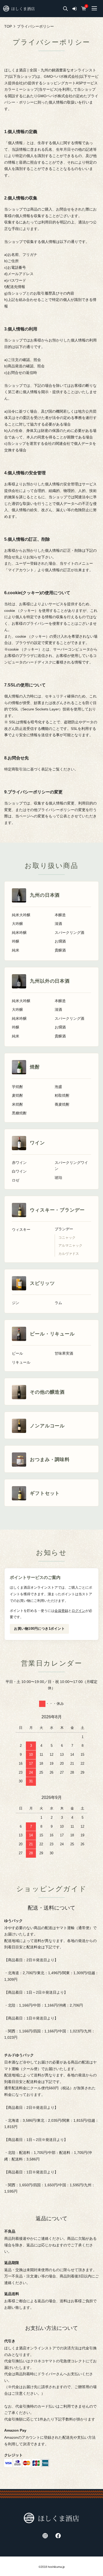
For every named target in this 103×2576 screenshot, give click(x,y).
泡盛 (58, 1087)
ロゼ (16, 1180)
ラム (58, 1303)
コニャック (67, 1238)
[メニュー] (94, 9)
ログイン (78, 1611)
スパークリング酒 (69, 933)
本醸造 (60, 915)
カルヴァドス (69, 1254)
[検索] (65, 9)
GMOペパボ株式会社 (61, 76)
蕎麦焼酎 (62, 1104)
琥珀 (58, 1178)
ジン (16, 1303)
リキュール (21, 1362)
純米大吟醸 (21, 915)
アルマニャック (70, 1246)
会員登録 (61, 1611)
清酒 (58, 924)
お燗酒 (60, 941)
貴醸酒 (60, 950)
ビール (17, 1353)
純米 (16, 950)
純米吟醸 (19, 933)
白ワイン (19, 1171)
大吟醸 (17, 924)
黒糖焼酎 (19, 1113)
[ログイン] (74, 9)
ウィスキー (21, 1230)
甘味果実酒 (64, 1353)
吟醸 (16, 941)
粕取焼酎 (62, 1096)
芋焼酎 (17, 1087)
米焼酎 (17, 1104)
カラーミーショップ (21, 89)
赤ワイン (19, 1163)
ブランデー (64, 1229)
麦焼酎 (17, 1096)
